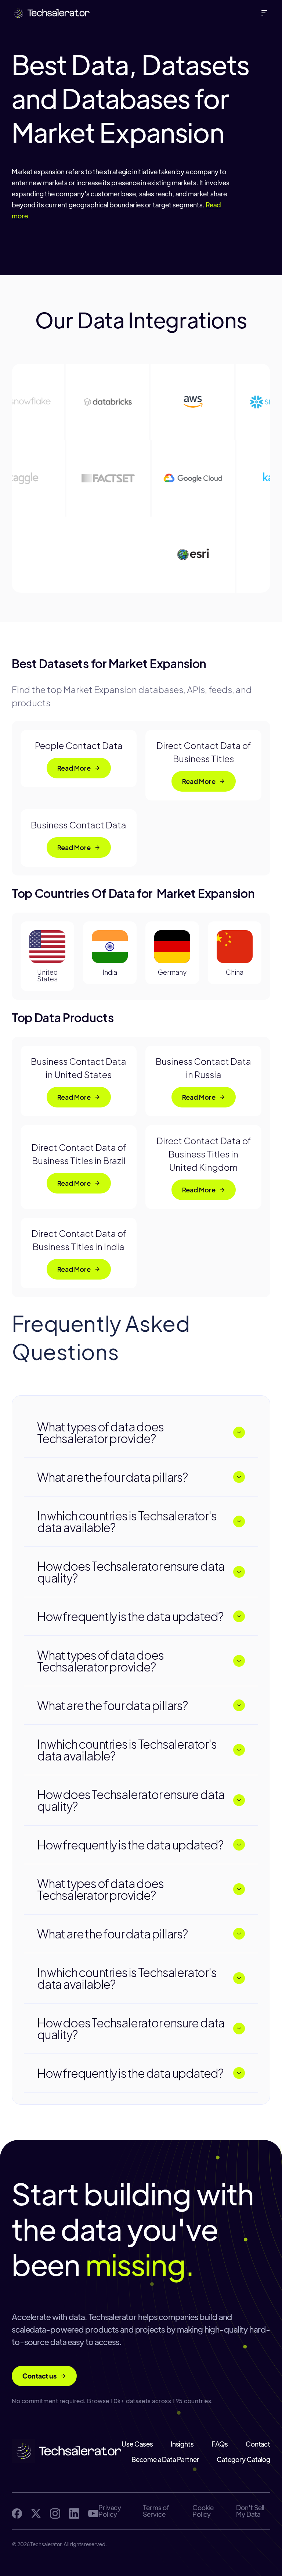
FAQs (220, 2444)
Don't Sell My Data (250, 2511)
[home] (51, 13)
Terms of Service (156, 2511)
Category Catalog (243, 2459)
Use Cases (137, 2444)
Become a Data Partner (165, 2459)
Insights (182, 2444)
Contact (258, 2444)
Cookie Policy (203, 2511)
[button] (266, 13)
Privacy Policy (110, 2511)
